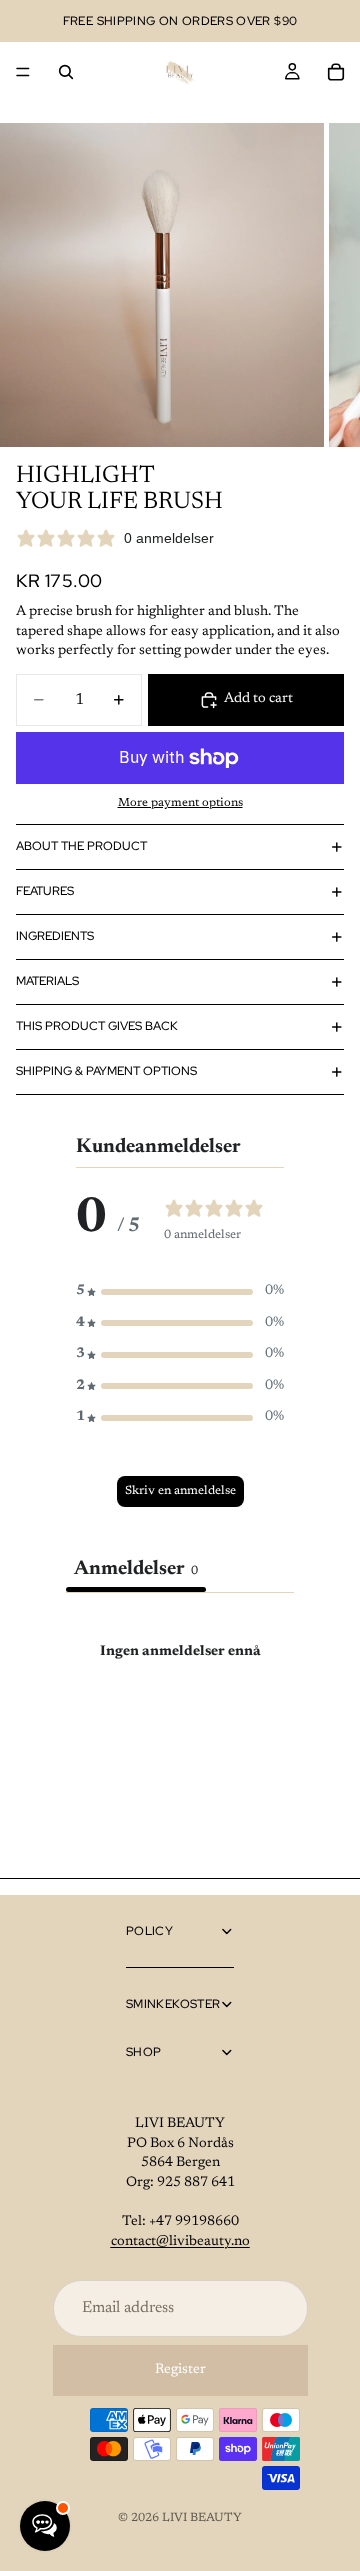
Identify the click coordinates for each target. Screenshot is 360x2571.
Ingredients (55, 936)
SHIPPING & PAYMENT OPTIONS (106, 1071)
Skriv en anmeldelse (180, 1491)
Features (45, 891)
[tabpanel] (180, 1738)
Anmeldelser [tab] (136, 1569)
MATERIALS (47, 981)
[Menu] (23, 72)
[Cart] (336, 72)
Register (180, 2370)
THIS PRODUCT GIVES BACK (97, 1026)
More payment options (180, 803)
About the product (81, 846)
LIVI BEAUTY (202, 2518)
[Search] (66, 72)
